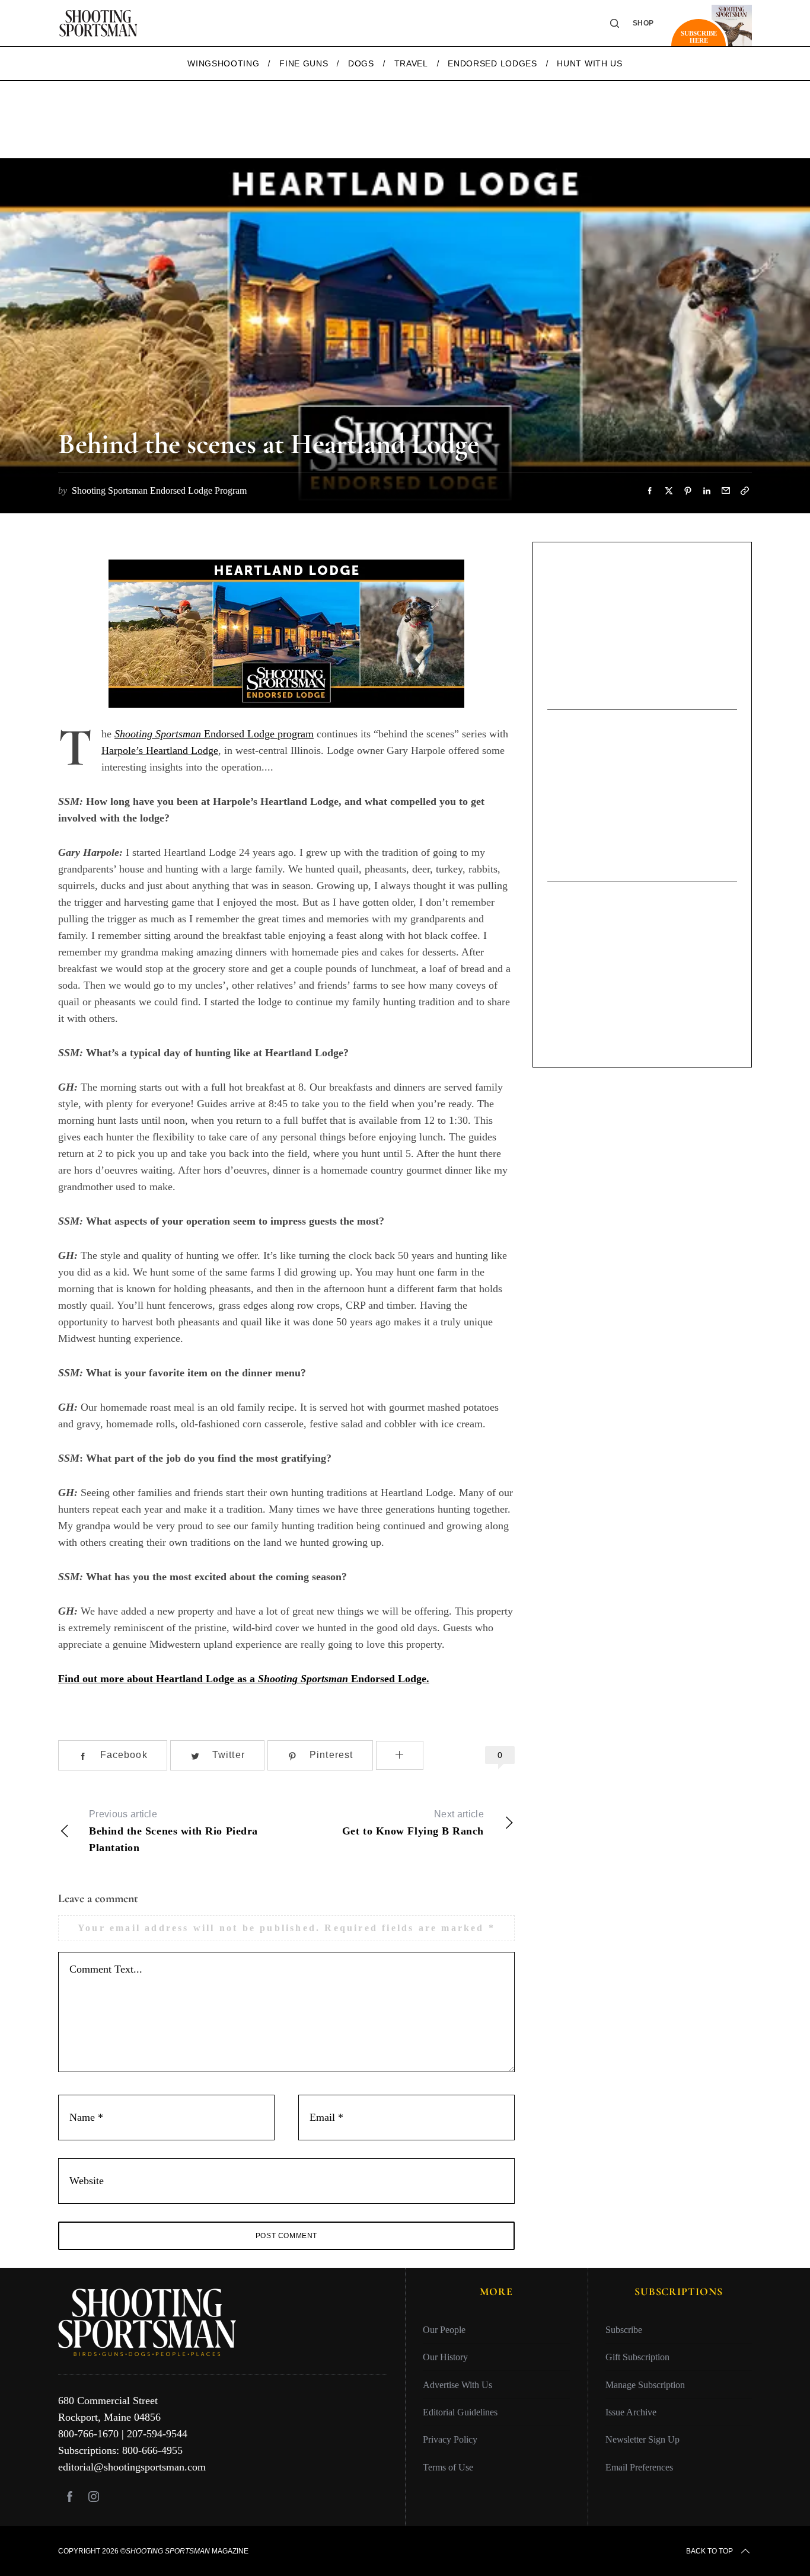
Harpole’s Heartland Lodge (160, 750)
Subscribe (624, 2330)
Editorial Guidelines (460, 2412)
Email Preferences (639, 2467)
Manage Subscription (645, 2384)
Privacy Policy (450, 2439)
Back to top (709, 2551)
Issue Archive (631, 2412)
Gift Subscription (637, 2357)
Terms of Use (448, 2467)
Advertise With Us (457, 2384)
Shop (643, 23)
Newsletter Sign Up (642, 2439)
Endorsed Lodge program (214, 734)
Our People (444, 2330)
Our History (445, 2357)
